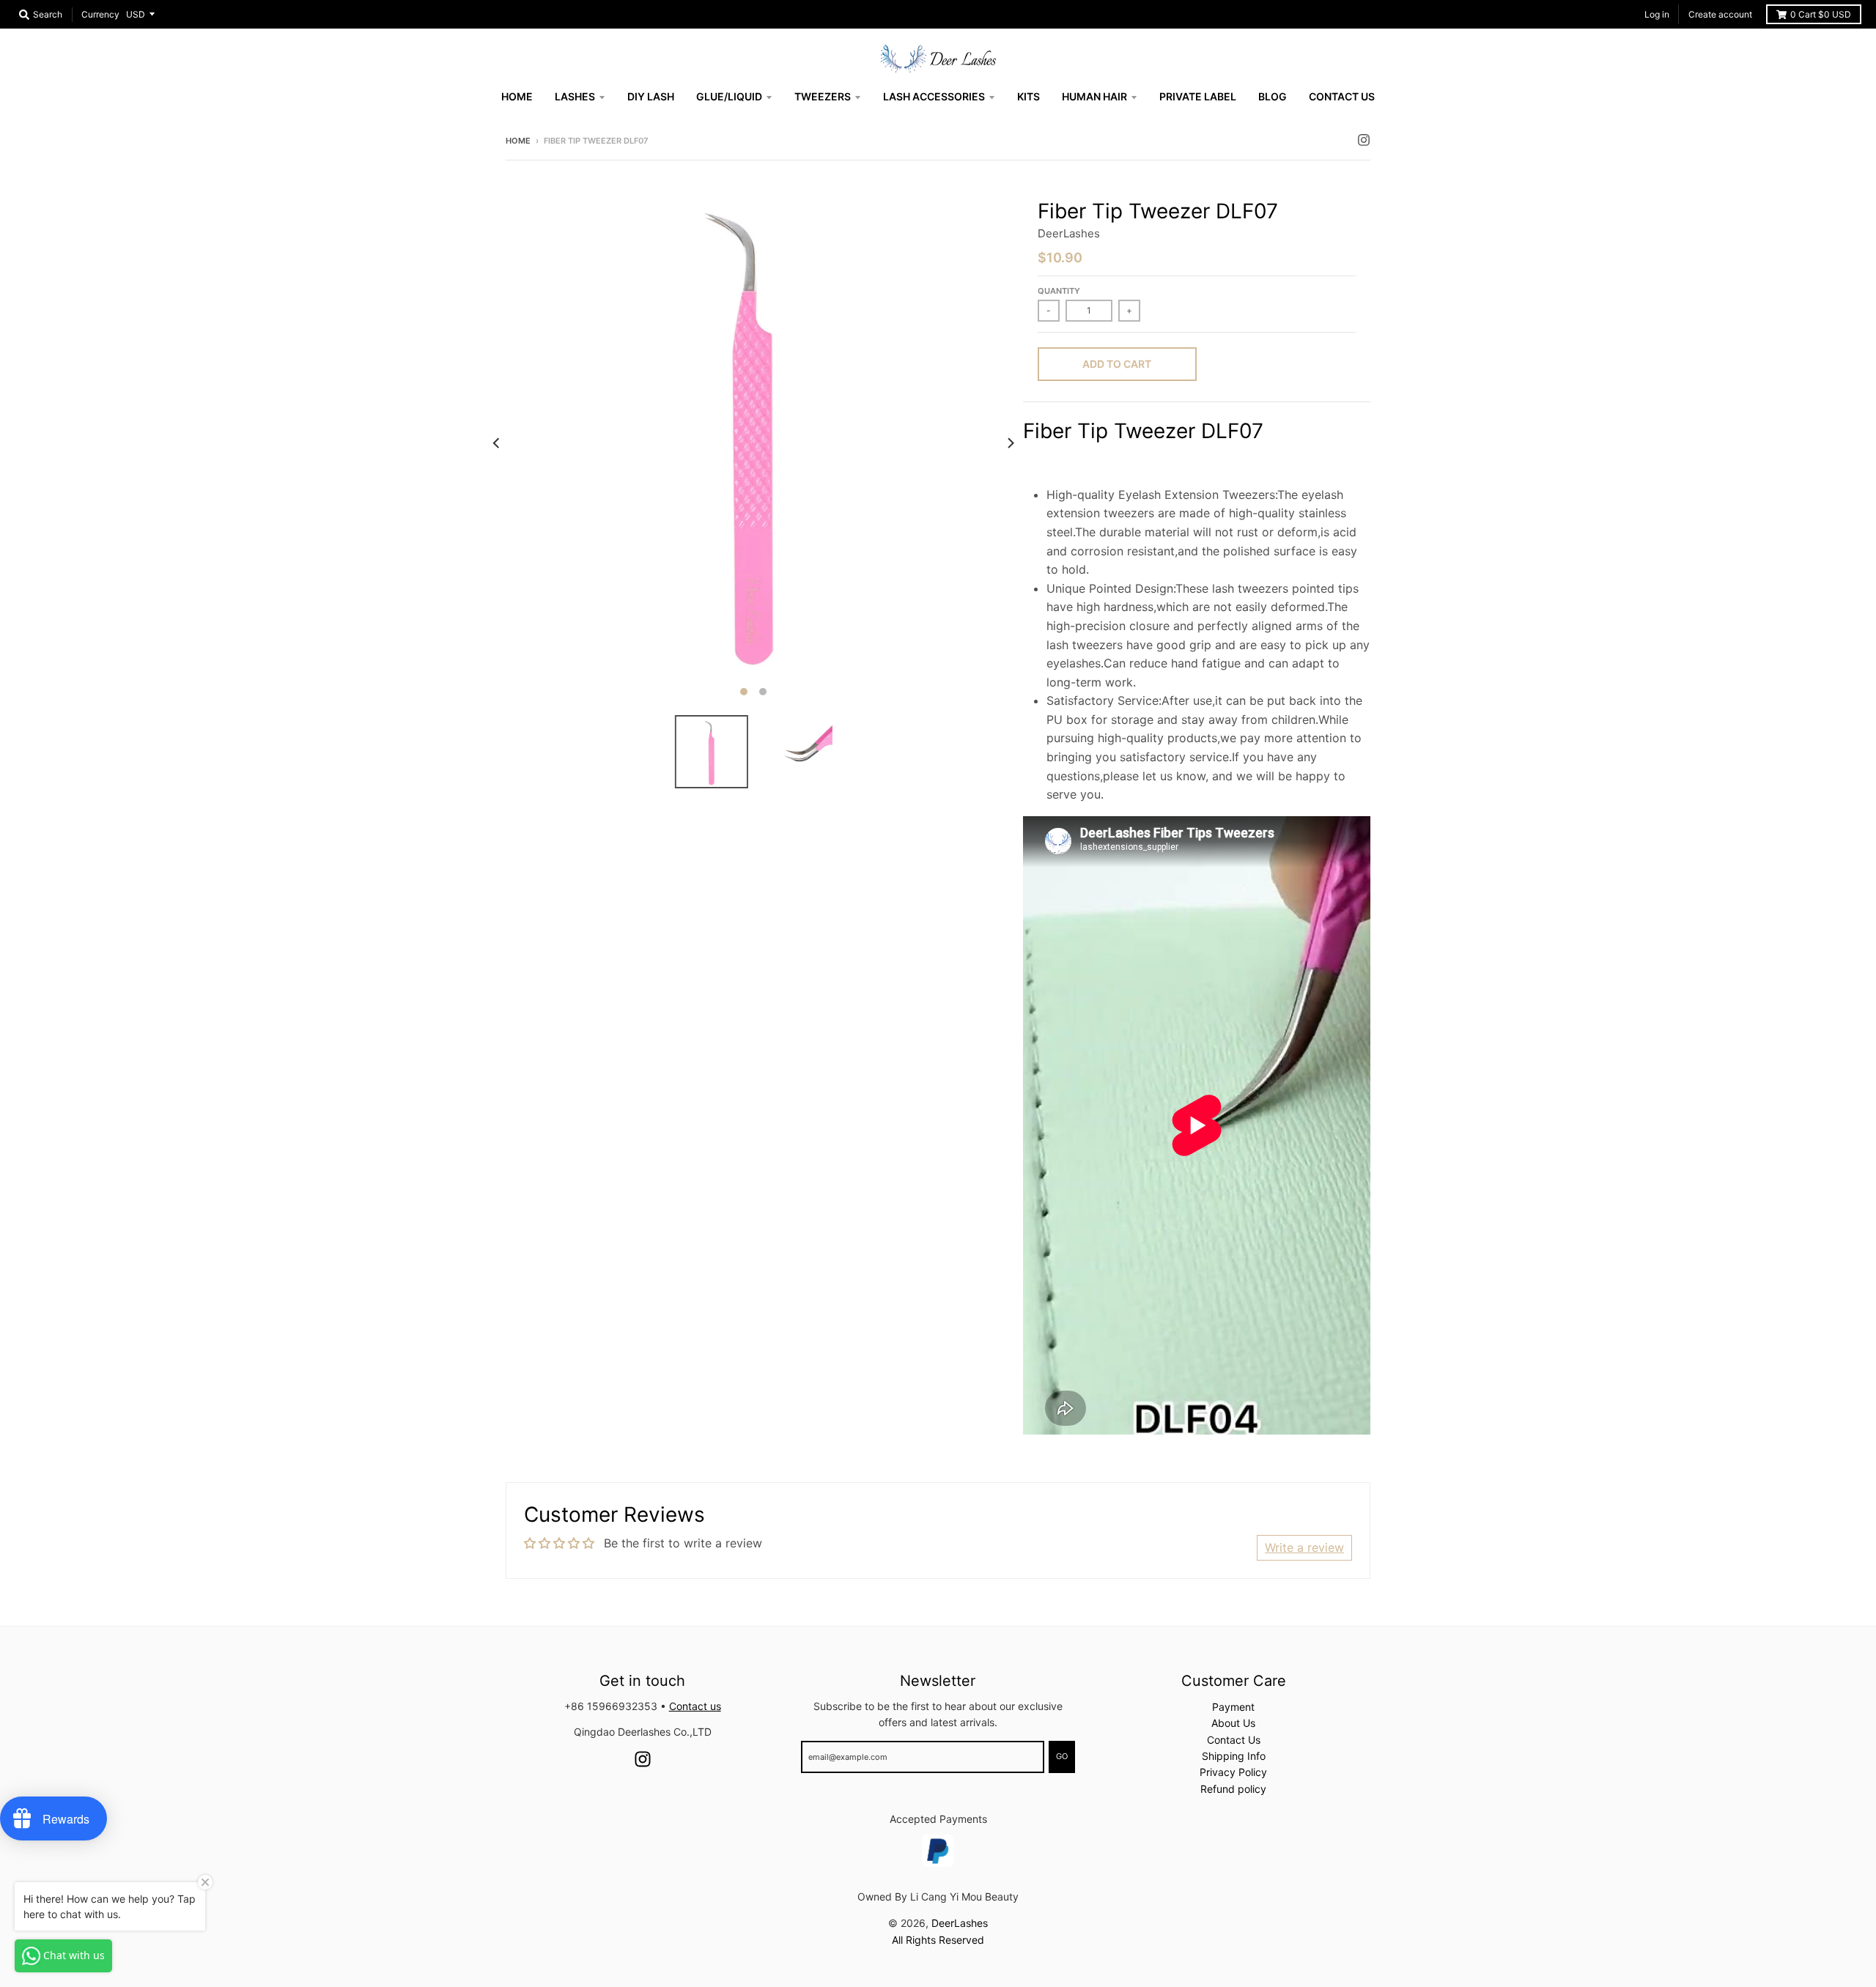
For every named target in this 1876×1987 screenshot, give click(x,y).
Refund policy (1233, 1789)
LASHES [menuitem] (575, 96)
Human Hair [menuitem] (1094, 96)
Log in (1657, 14)
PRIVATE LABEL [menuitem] (1198, 96)
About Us (1233, 1723)
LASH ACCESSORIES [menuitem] (934, 96)
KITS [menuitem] (1029, 96)
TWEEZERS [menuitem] (823, 96)
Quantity (1059, 291)
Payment (1233, 1707)
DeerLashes (1069, 233)
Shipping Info (1234, 1756)
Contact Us (1234, 1740)
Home (518, 141)
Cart (1821, 14)
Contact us (695, 1706)
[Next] (1010, 443)
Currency (100, 14)
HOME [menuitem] (517, 96)
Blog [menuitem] (1273, 96)
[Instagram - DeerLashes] (1364, 140)
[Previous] (497, 443)
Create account (1720, 14)
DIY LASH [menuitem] (651, 96)
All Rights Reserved (938, 1940)
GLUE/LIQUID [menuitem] (729, 96)
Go (1062, 1756)
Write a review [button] (1304, 1547)
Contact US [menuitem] (1342, 96)
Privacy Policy (1233, 1772)
